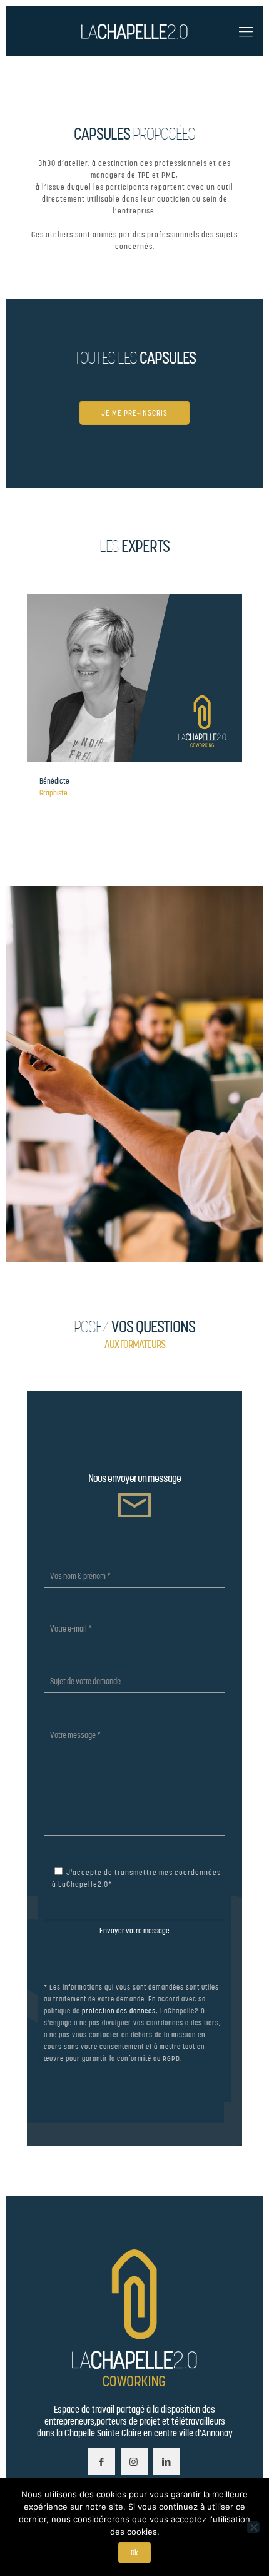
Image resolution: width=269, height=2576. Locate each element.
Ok (134, 2553)
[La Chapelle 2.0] (134, 31)
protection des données (119, 2011)
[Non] (253, 2527)
